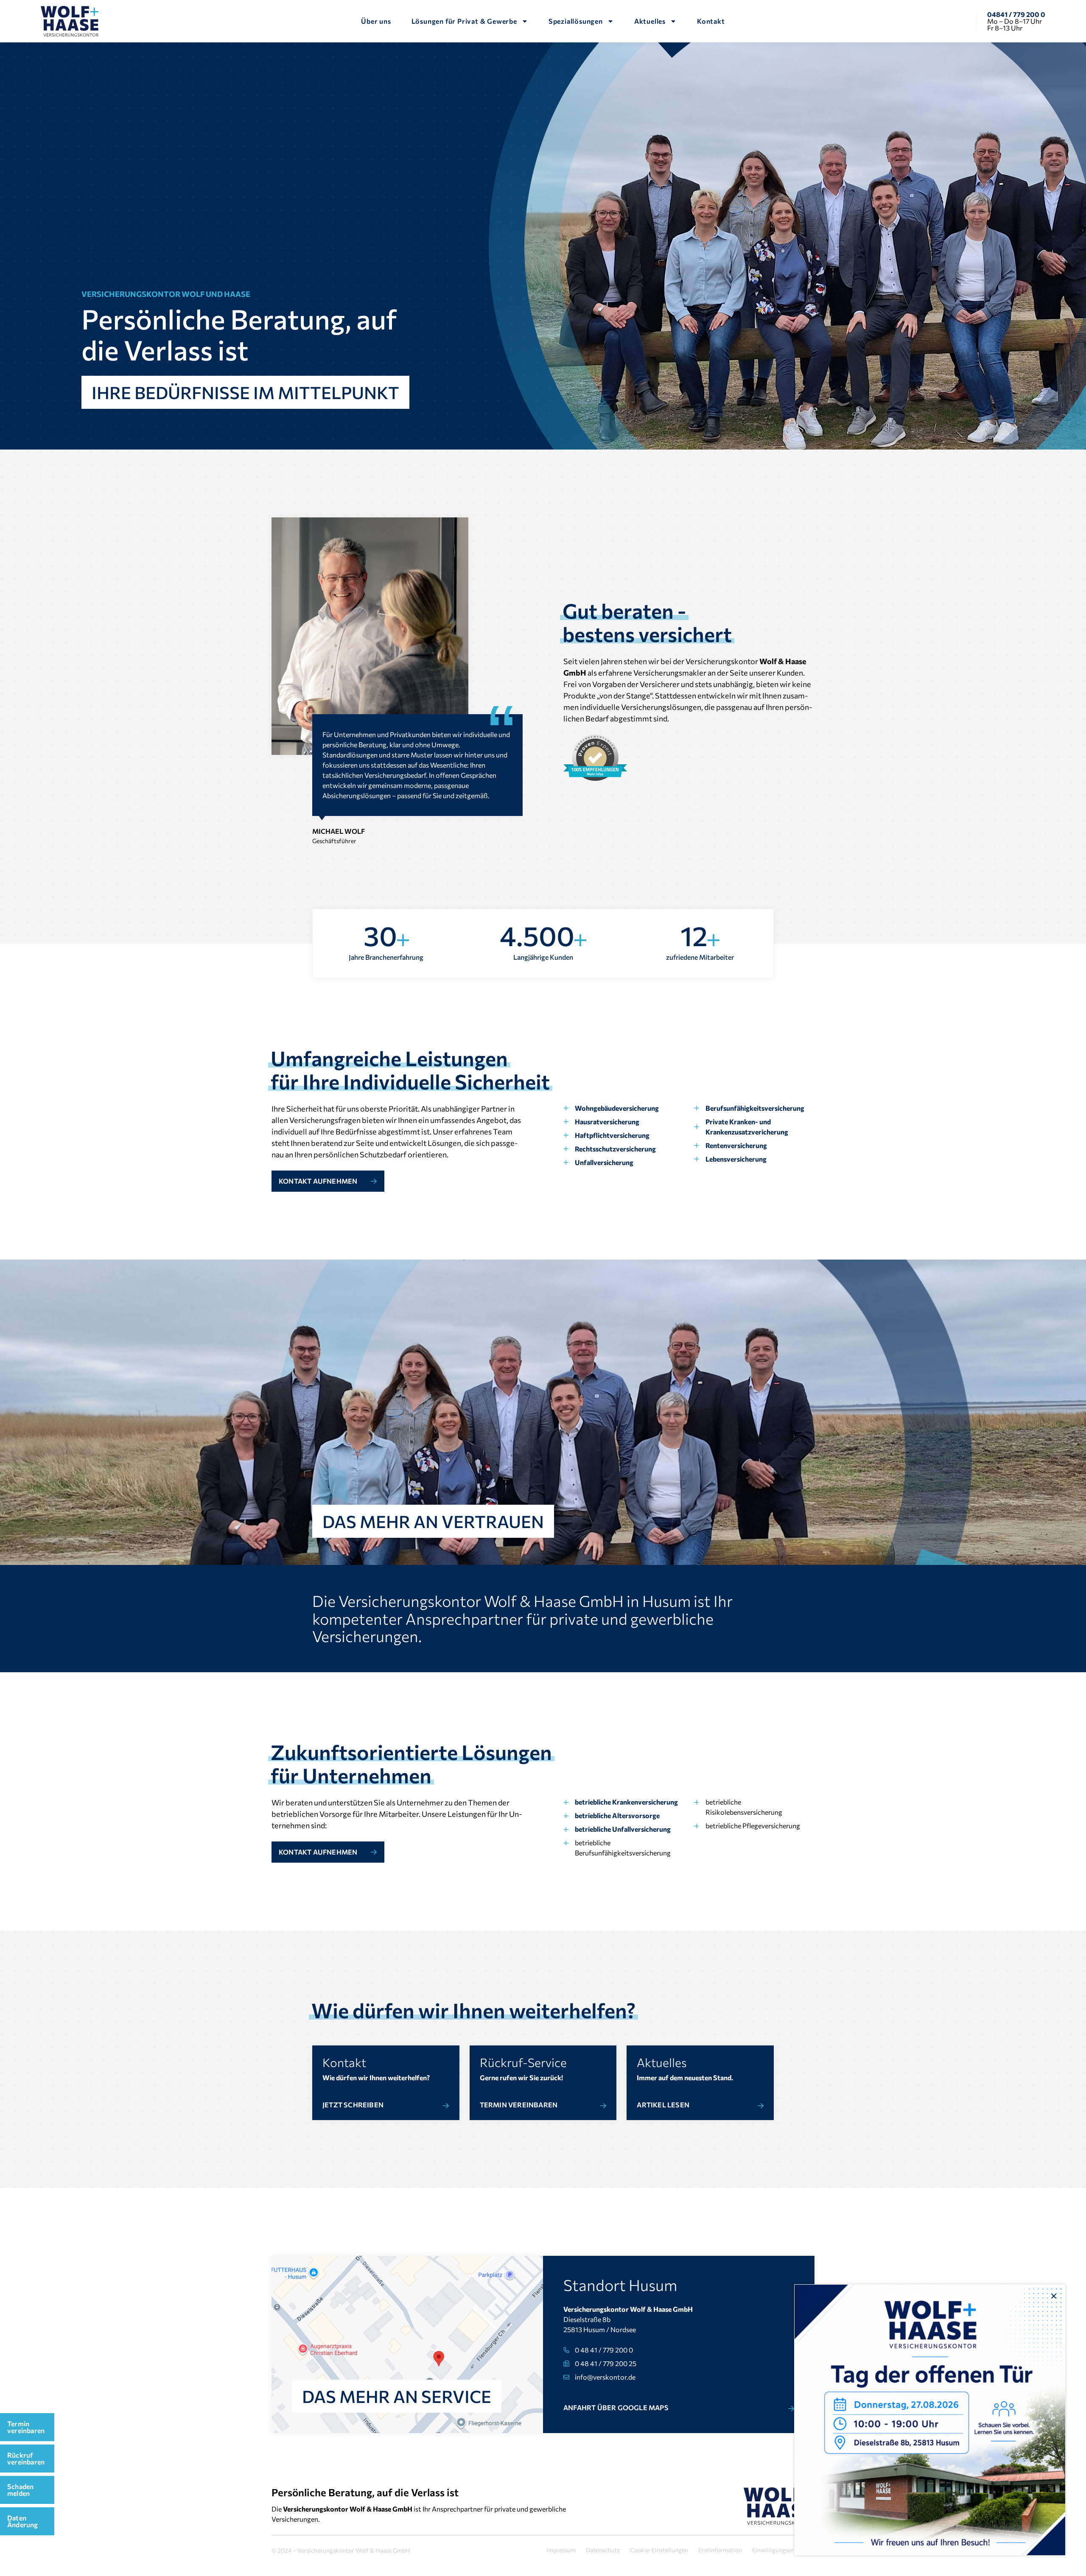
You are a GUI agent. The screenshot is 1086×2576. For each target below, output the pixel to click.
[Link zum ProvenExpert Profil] (595, 758)
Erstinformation (720, 2550)
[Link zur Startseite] (70, 21)
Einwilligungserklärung (783, 2550)
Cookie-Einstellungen (659, 2550)
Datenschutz (603, 2550)
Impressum (561, 2550)
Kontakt (711, 21)
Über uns (376, 21)
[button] (1054, 2296)
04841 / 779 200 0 (1016, 14)
